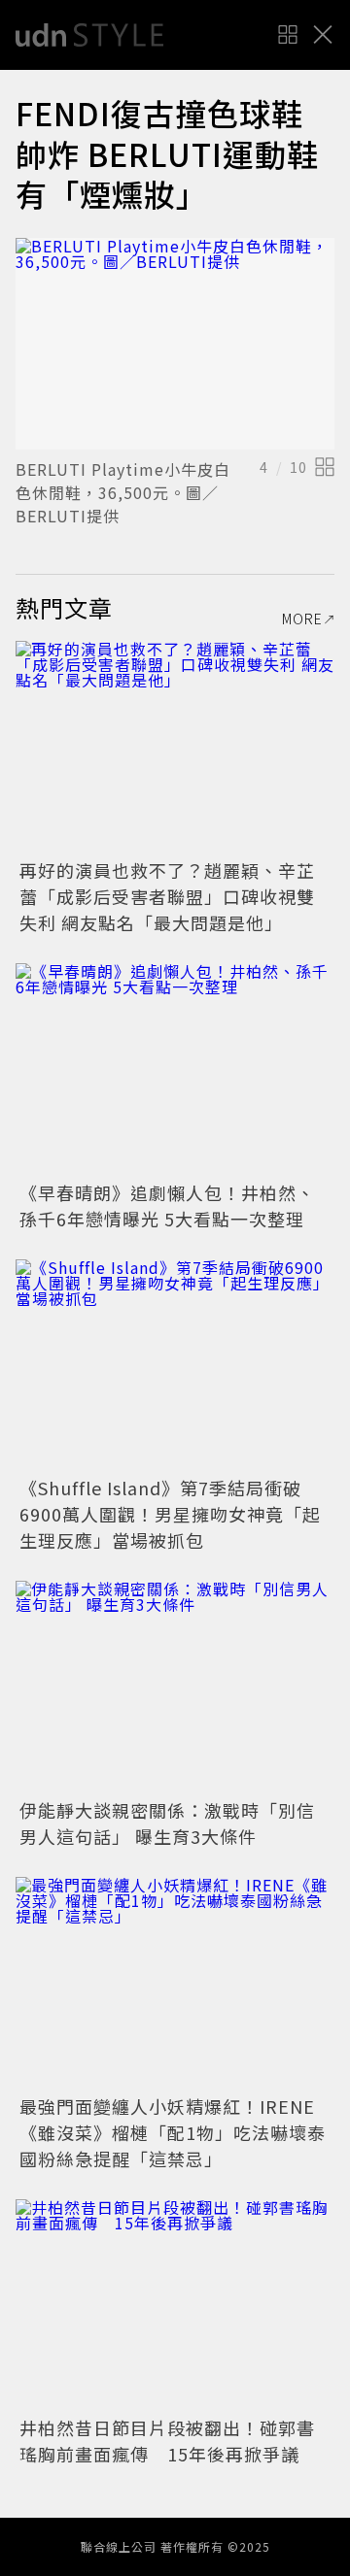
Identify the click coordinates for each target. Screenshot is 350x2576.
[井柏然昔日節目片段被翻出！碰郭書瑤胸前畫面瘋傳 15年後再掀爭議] (175, 2306)
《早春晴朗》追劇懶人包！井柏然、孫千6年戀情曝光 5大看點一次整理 (167, 1205)
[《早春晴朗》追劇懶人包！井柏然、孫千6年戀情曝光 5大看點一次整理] (175, 1070)
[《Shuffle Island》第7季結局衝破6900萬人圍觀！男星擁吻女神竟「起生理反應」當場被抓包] (175, 1366)
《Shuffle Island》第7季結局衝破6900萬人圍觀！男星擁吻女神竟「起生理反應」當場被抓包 (170, 1514)
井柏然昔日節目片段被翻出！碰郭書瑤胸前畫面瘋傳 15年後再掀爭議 (167, 2441)
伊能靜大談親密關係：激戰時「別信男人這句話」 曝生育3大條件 (167, 1823)
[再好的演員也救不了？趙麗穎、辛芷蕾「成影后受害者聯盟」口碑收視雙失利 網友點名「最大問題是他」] (175, 747)
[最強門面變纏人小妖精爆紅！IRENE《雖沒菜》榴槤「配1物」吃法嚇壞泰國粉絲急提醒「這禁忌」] (175, 1983)
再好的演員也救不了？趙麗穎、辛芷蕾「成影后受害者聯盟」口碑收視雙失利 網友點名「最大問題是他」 (167, 896)
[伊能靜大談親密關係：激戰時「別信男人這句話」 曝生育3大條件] (175, 1687)
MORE (302, 619)
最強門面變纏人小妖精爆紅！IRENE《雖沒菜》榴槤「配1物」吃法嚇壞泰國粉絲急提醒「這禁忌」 (173, 2132)
